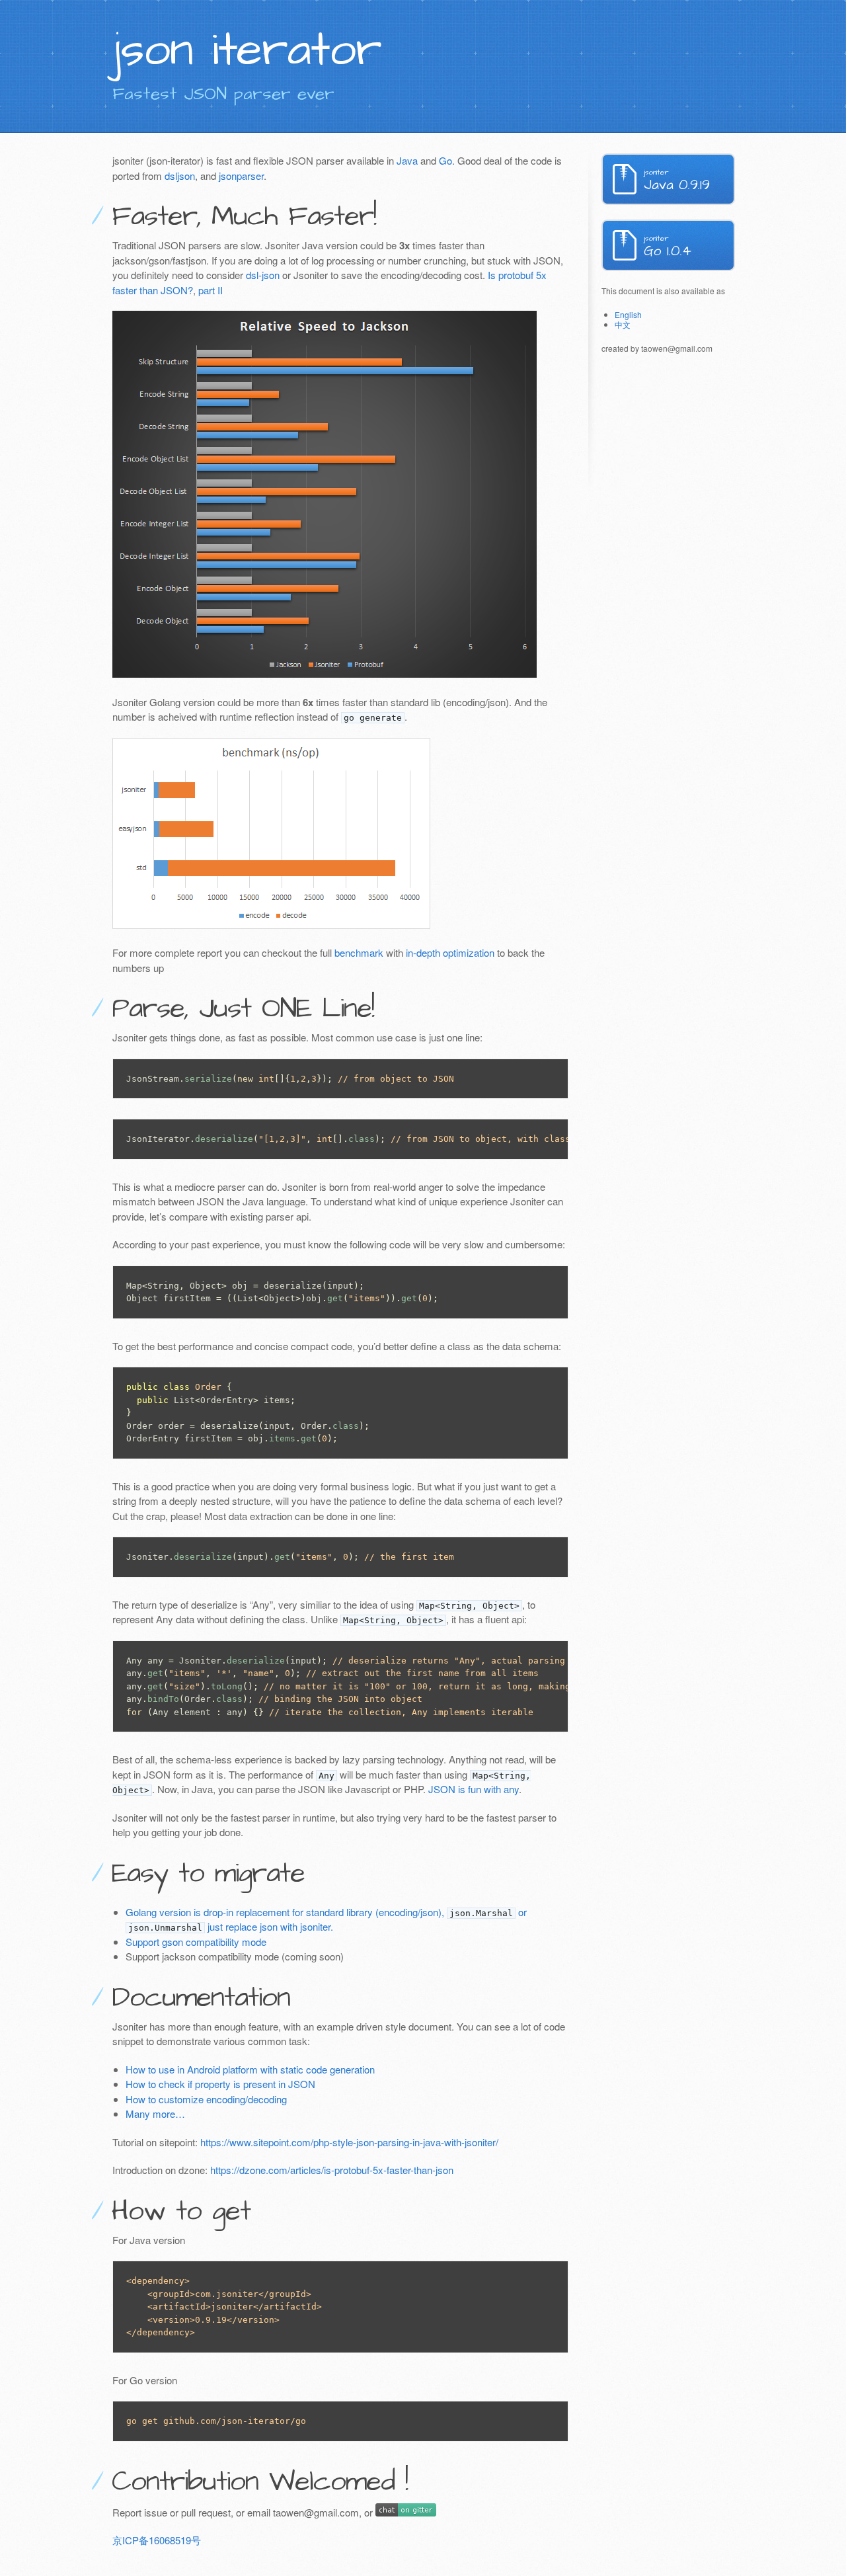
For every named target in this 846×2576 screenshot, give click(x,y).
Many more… (155, 2113)
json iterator (247, 50)
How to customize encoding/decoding (206, 2099)
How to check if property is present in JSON (220, 2084)
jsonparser (241, 176)
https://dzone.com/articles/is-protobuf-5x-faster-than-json (332, 2170)
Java (407, 160)
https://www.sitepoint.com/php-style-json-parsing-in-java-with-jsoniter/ (349, 2142)
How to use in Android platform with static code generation (250, 2069)
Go (445, 160)
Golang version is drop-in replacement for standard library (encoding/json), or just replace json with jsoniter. (326, 1919)
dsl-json (263, 275)
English (628, 314)
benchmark (359, 952)
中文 (623, 324)
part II (211, 290)
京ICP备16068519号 (157, 2540)
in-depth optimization (450, 952)
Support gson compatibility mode (196, 1942)
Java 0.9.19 (677, 181)
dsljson (180, 176)
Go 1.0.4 (668, 247)
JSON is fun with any (474, 1789)
